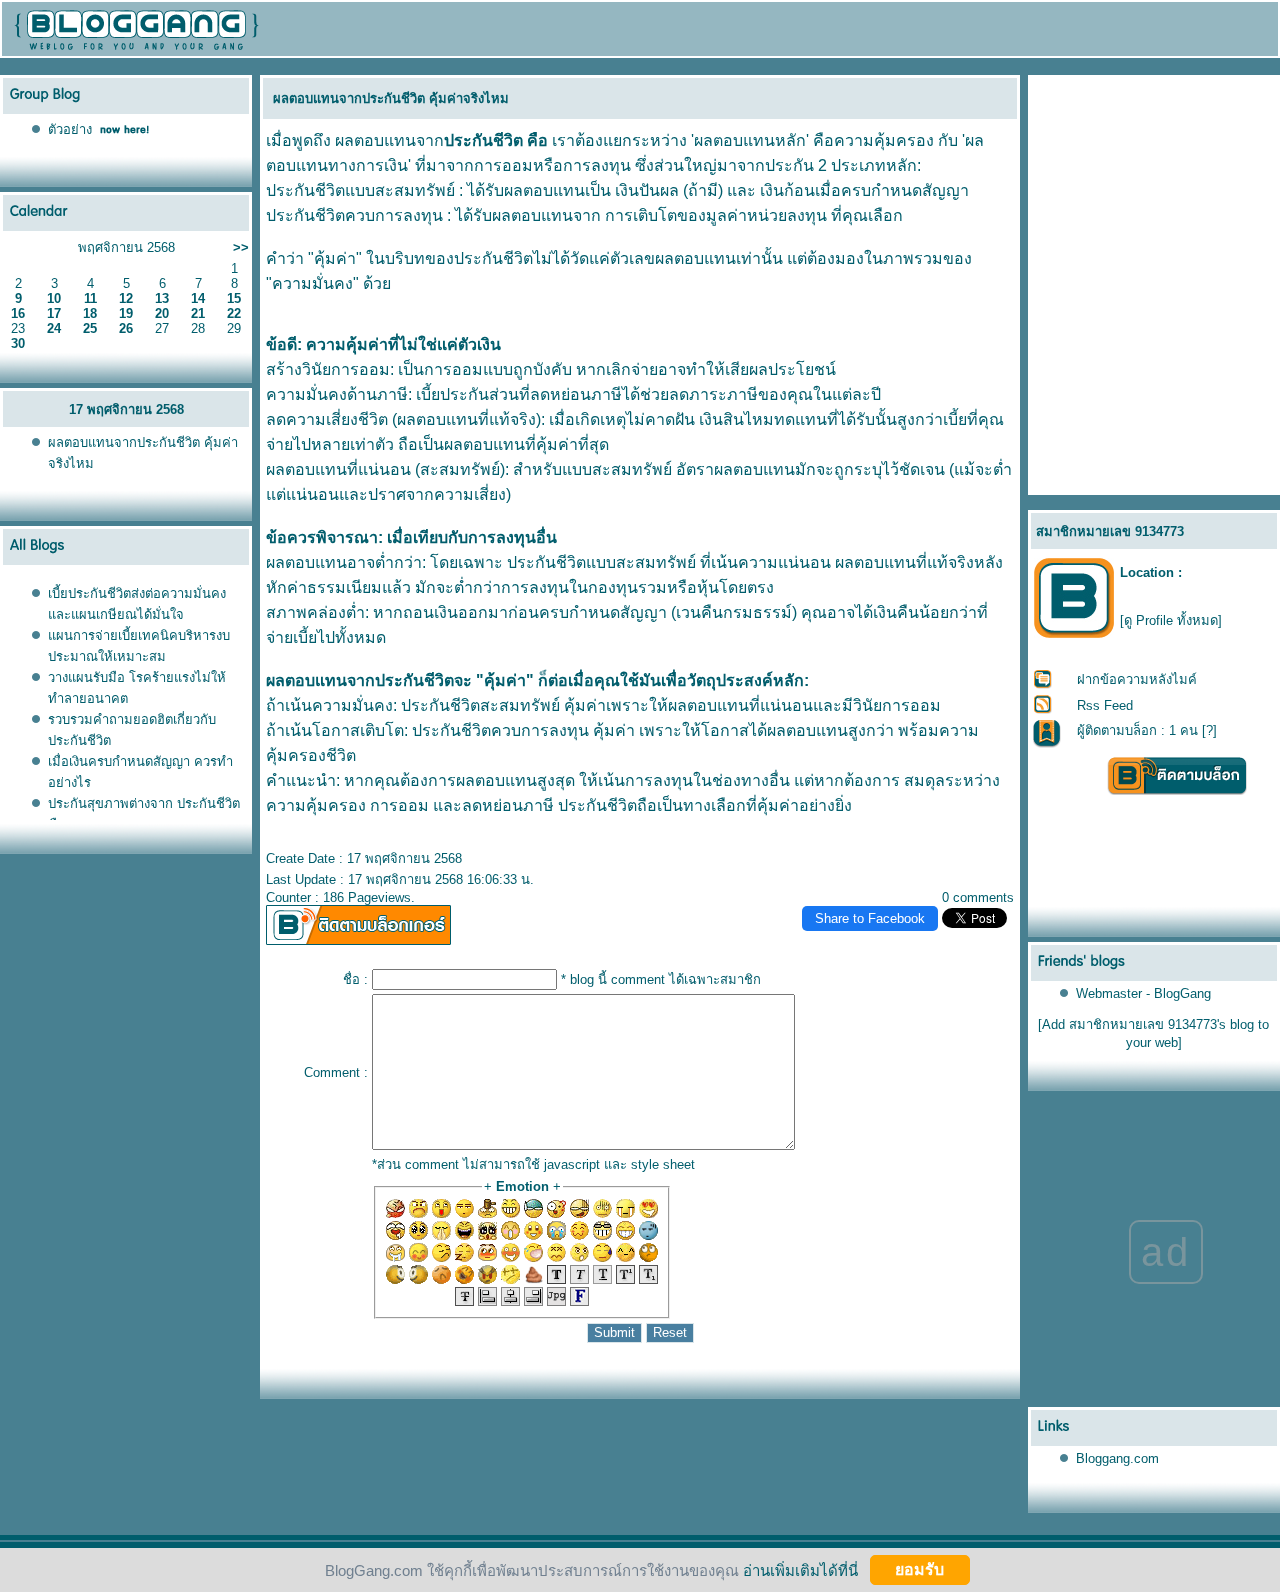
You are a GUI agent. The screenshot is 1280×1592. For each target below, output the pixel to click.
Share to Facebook (870, 918)
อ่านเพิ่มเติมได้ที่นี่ (800, 1569)
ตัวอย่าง (70, 129)
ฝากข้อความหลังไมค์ (1137, 679)
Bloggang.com (1117, 1458)
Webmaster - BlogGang (1143, 993)
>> (241, 247)
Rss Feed (1105, 705)
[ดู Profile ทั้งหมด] (1171, 620)
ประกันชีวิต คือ (496, 140)
